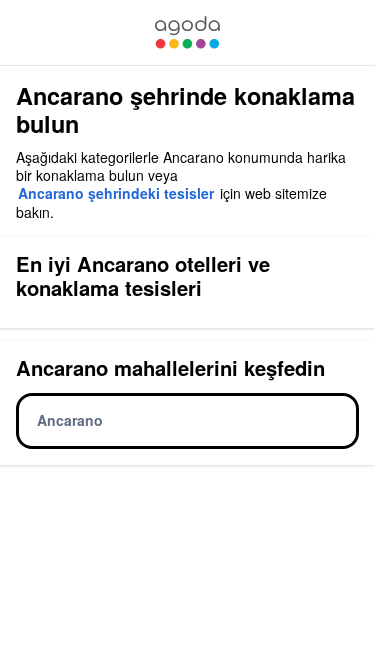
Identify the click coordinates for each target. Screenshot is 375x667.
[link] (187, 32)
